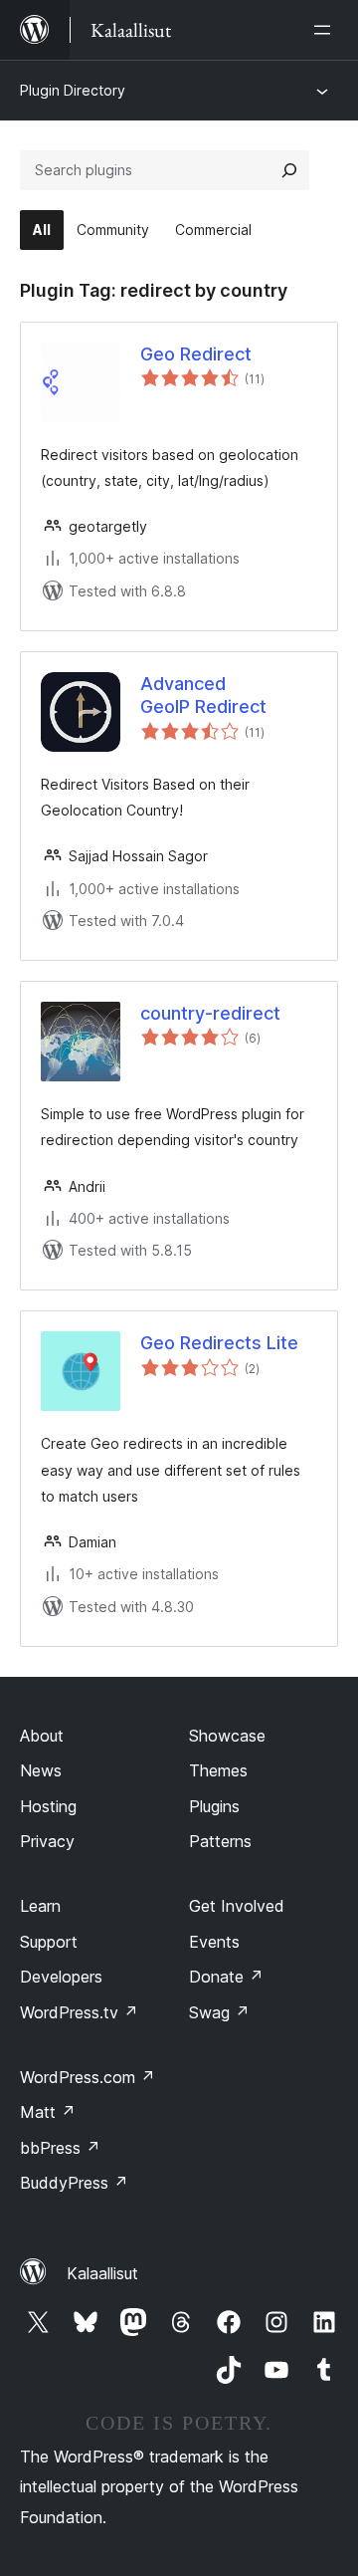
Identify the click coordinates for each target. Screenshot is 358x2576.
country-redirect (210, 1013)
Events (214, 1942)
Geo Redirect (196, 354)
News (41, 1770)
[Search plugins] (289, 170)
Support (49, 1942)
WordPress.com (88, 2077)
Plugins (214, 1806)
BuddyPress (74, 2183)
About (42, 1736)
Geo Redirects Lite (219, 1343)
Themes (218, 1770)
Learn (40, 1906)
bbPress (60, 2148)
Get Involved (237, 1906)
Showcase (227, 1736)
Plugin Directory (73, 90)
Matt (48, 2112)
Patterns (220, 1841)
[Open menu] (326, 30)
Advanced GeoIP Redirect (203, 695)
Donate (226, 1977)
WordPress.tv (79, 2012)
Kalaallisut (102, 2273)
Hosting (48, 1806)
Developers (61, 1977)
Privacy (47, 1841)
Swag (219, 2012)
